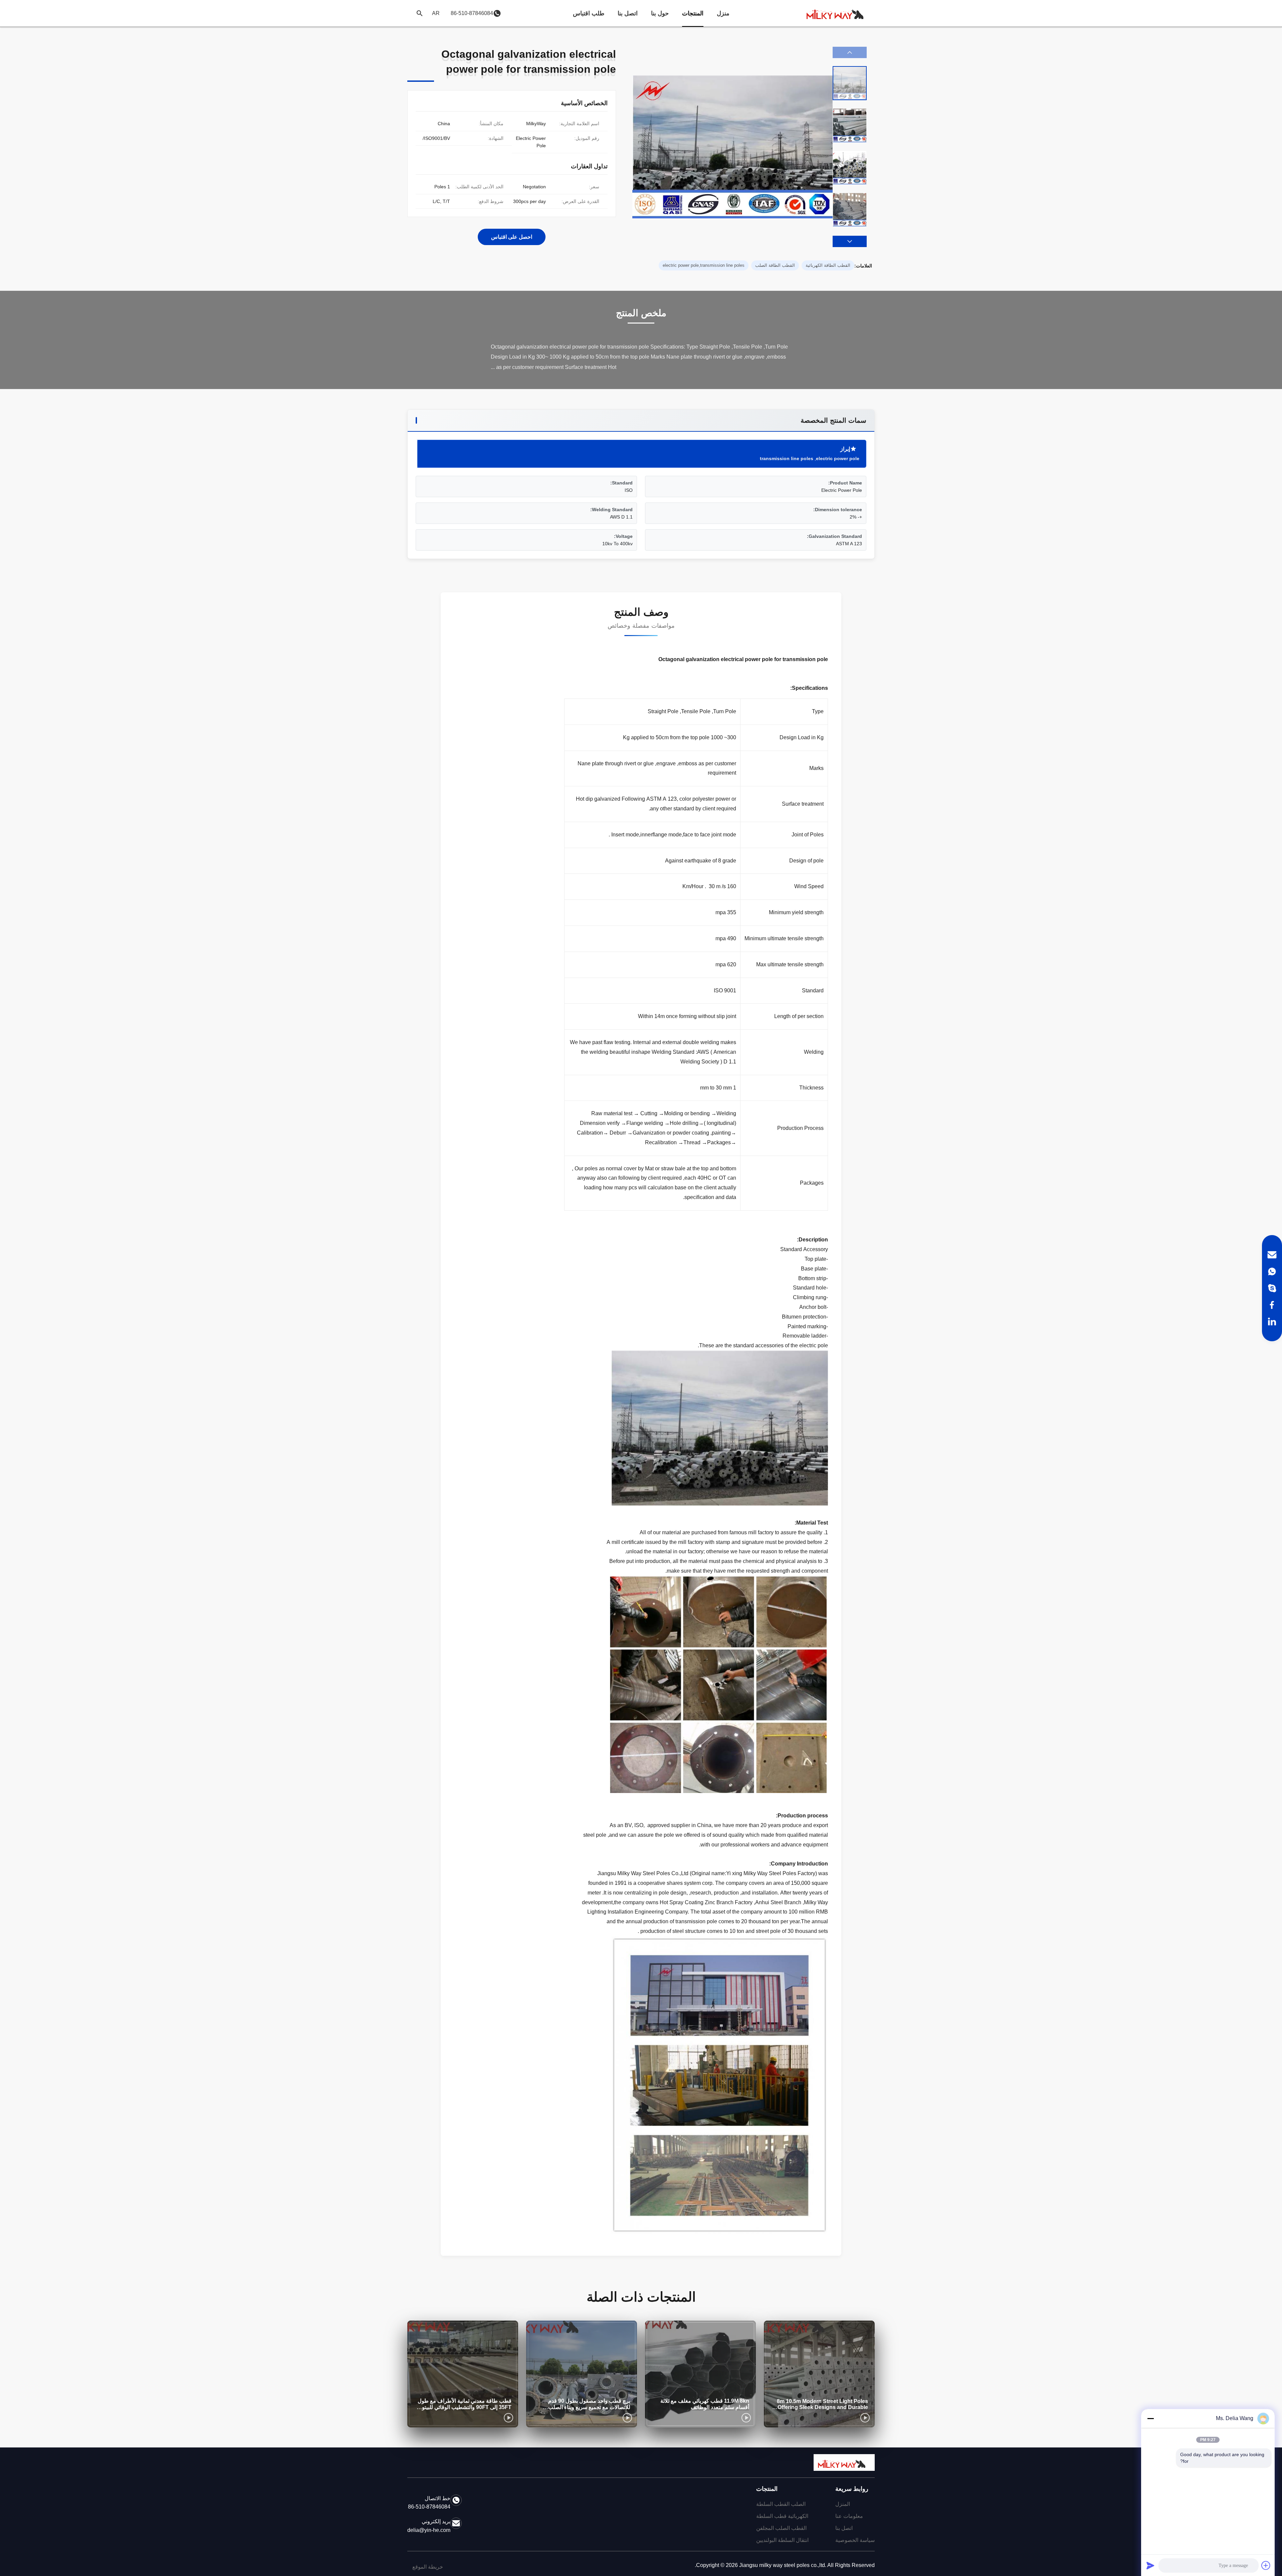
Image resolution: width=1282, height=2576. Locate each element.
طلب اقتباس (589, 13)
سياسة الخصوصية (855, 2540)
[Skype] (1272, 1288)
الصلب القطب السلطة (781, 2504)
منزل (723, 13)
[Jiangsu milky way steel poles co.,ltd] (838, 13)
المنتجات (693, 13)
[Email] (1272, 1255)
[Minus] (1150, 2418)
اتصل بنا (628, 13)
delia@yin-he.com (429, 2530)
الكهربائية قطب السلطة (782, 2516)
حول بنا (660, 13)
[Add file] (1266, 2565)
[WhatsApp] (1272, 1271)
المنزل (843, 2504)
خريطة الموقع (428, 2567)
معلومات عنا (849, 2516)
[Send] (1150, 2565)
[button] (850, 241)
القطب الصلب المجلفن (781, 2528)
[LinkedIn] (1272, 1322)
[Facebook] (1272, 1305)
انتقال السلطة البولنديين (782, 2540)
